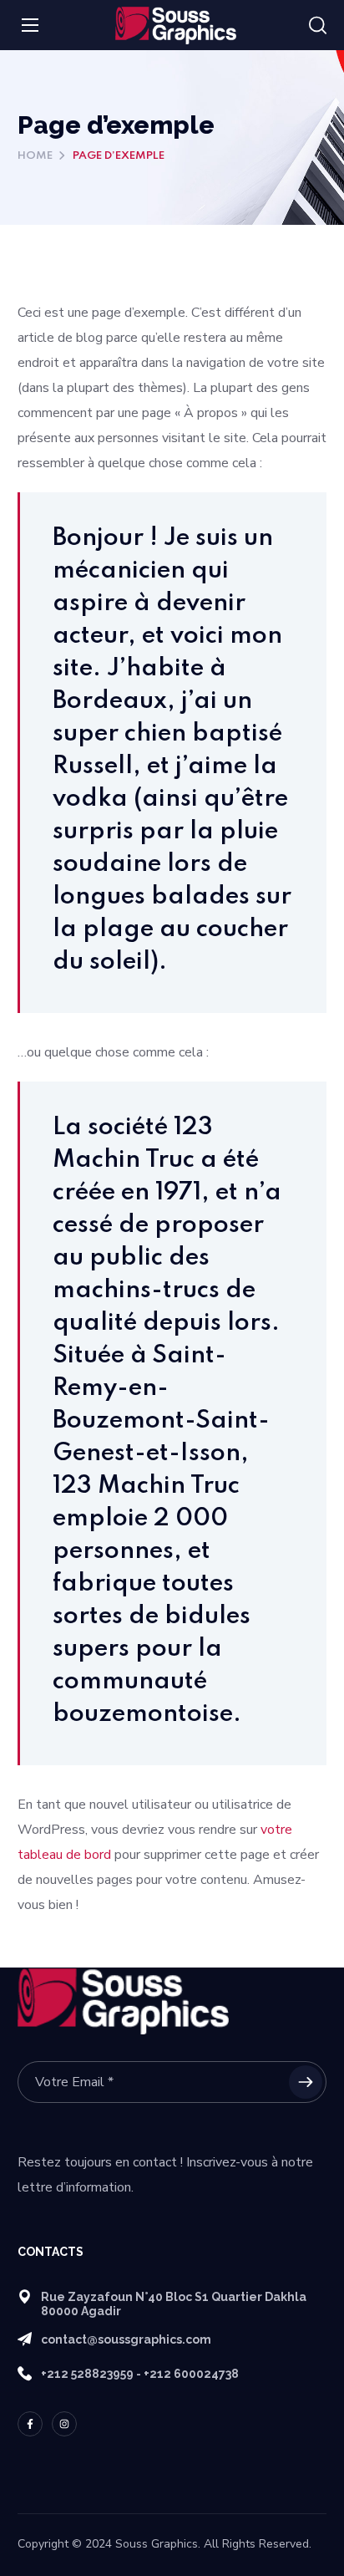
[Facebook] (30, 2424)
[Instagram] (64, 2424)
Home (35, 156)
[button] (318, 26)
